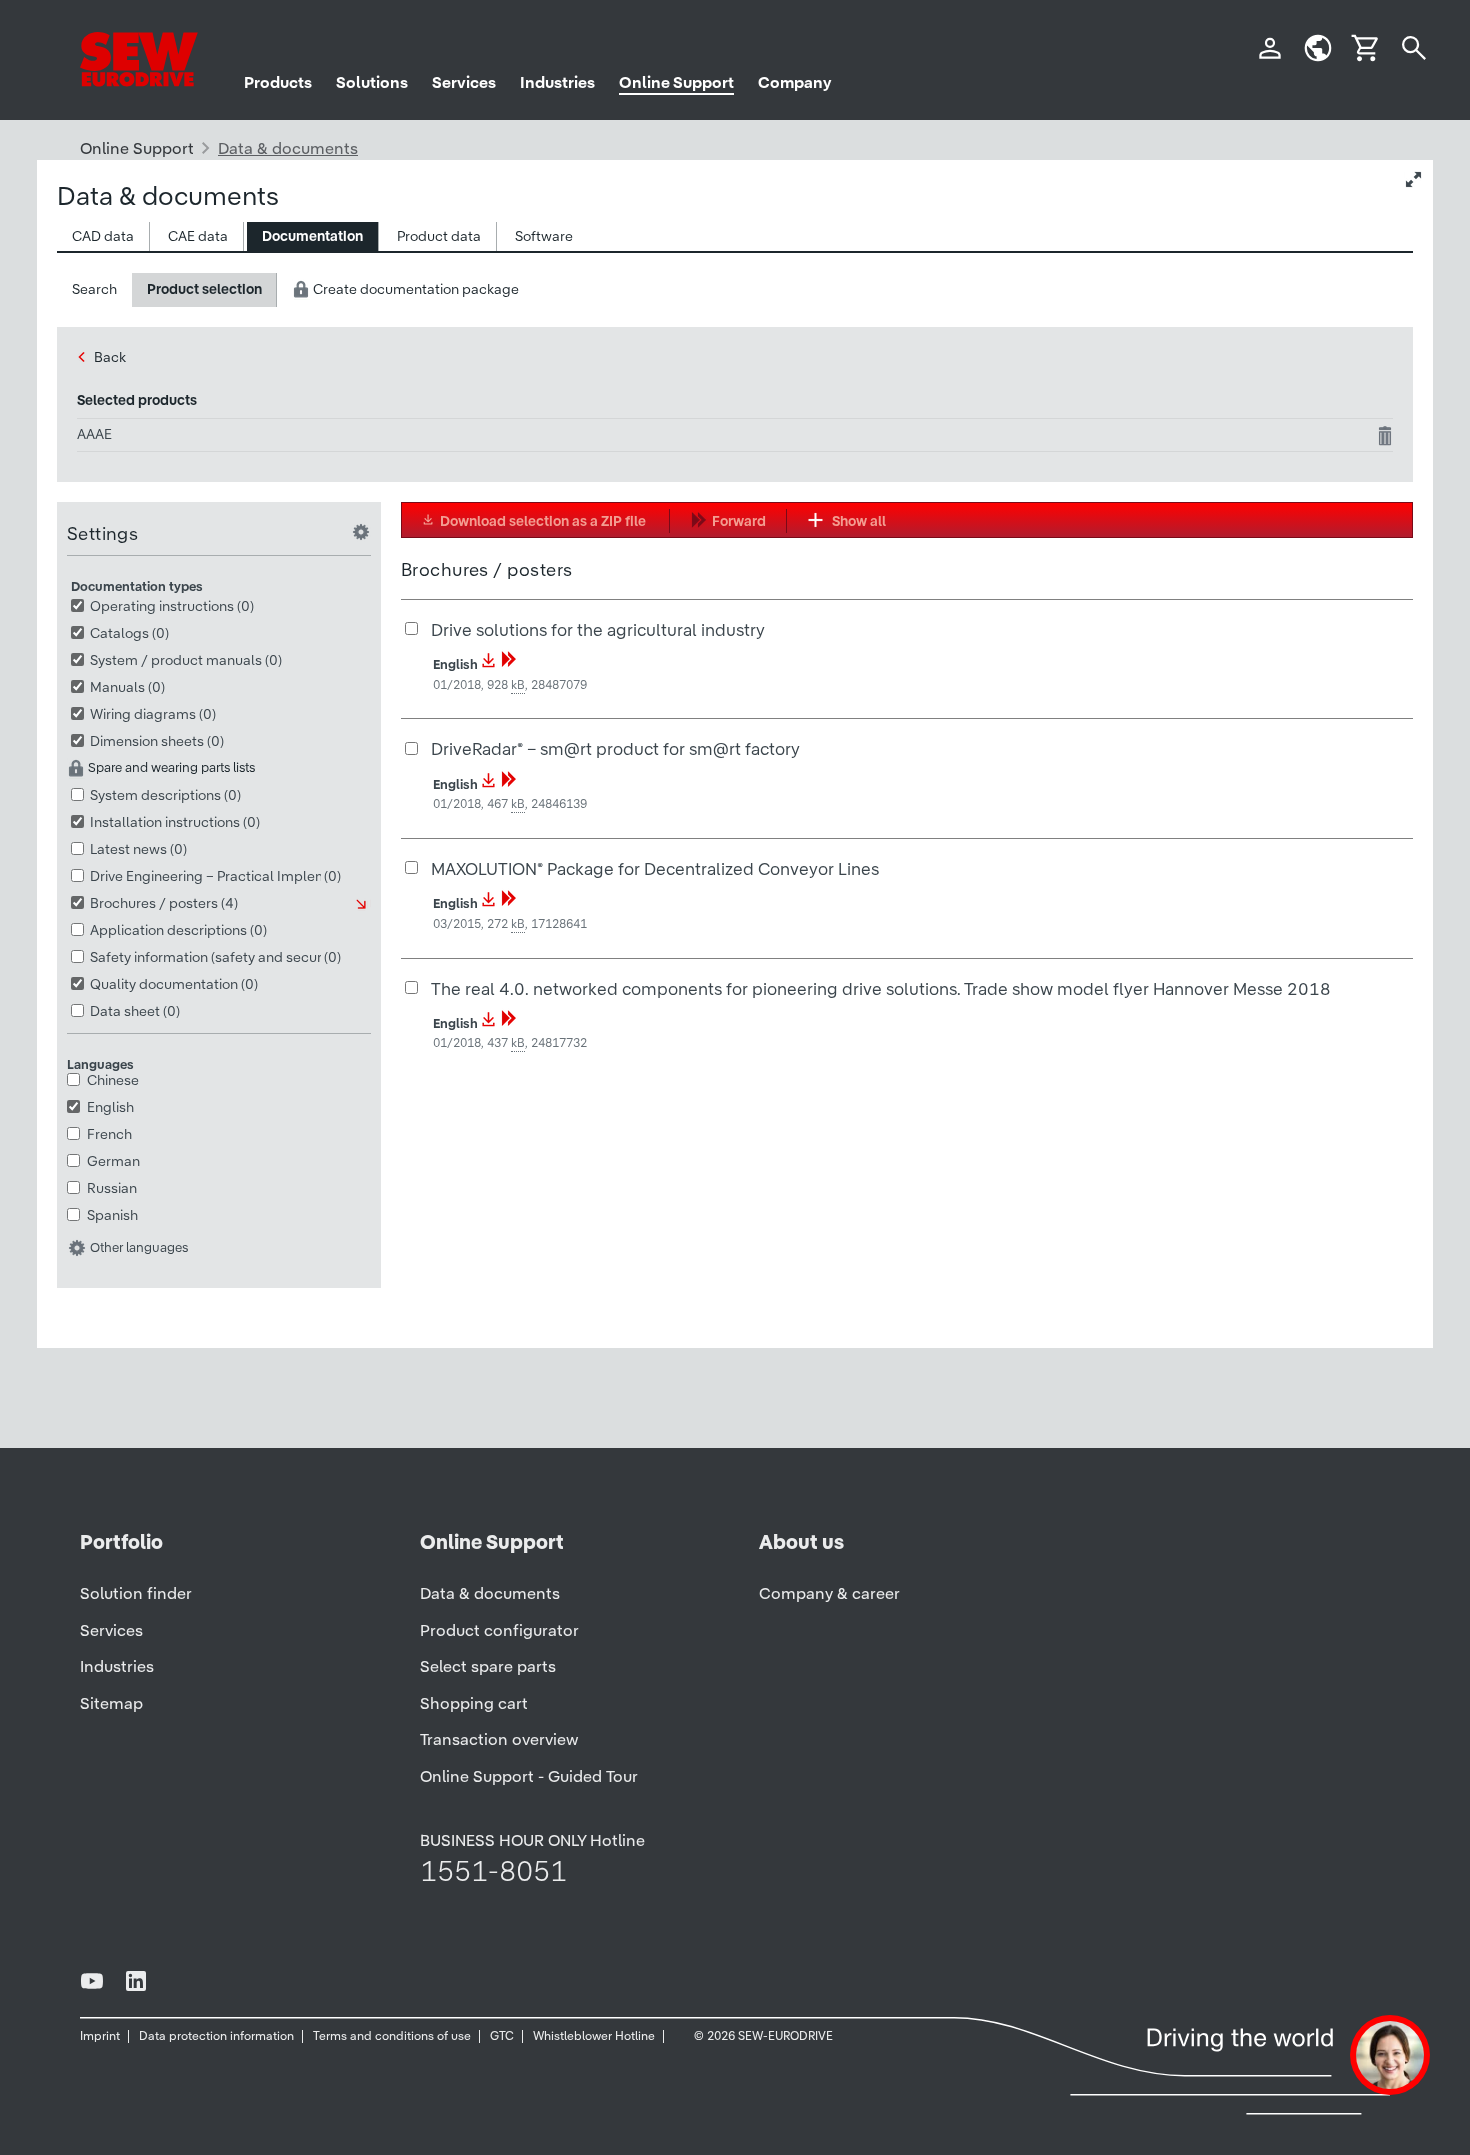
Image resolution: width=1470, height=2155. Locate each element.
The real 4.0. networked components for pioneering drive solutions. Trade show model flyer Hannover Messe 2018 (881, 988)
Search (94, 289)
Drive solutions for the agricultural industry (598, 629)
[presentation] (103, 236)
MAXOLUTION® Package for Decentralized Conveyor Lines (655, 868)
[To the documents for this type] (363, 904)
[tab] (103, 236)
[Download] (489, 664)
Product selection (204, 289)
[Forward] (509, 664)
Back (110, 357)
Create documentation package (414, 289)
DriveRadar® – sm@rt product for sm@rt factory (615, 748)
